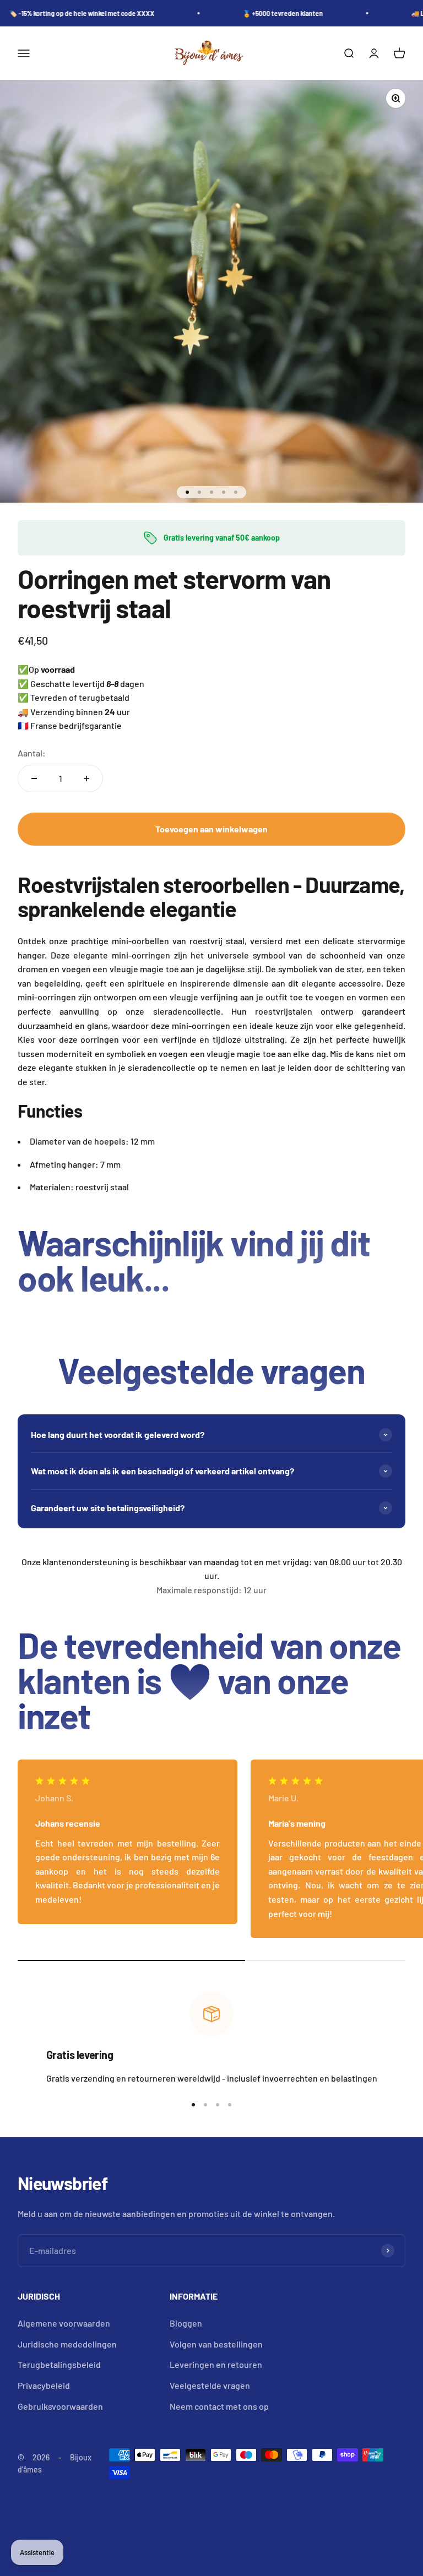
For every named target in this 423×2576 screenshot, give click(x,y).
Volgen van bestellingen (216, 2344)
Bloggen (186, 2323)
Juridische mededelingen (67, 2344)
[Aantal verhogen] (86, 778)
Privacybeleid (44, 2385)
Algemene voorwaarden (64, 2323)
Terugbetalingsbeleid (59, 2364)
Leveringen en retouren (216, 2364)
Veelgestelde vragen (210, 2385)
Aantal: (32, 753)
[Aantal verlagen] (34, 778)
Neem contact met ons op (219, 2406)
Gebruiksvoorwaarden (60, 2406)
